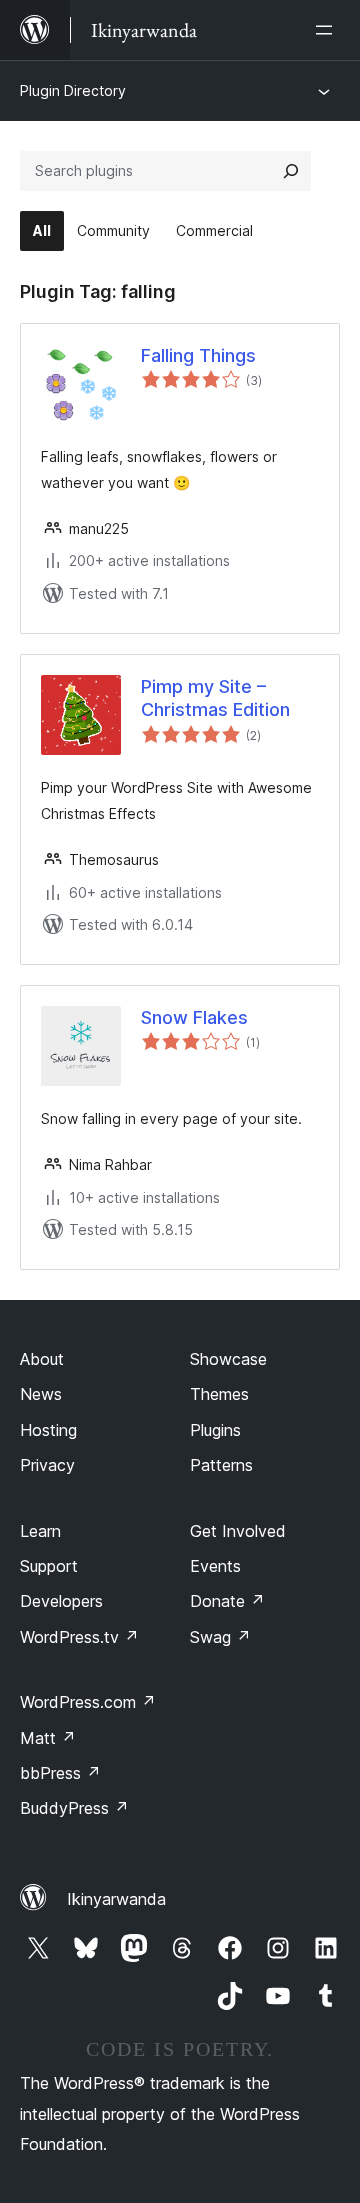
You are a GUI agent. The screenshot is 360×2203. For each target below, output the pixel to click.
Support (49, 1566)
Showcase (228, 1359)
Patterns (221, 1465)
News (41, 1394)
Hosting (48, 1430)
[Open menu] (328, 30)
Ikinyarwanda (116, 1899)
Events (215, 1566)
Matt (48, 1738)
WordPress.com (88, 1702)
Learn (40, 1531)
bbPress (60, 1773)
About (42, 1359)
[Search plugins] (291, 171)
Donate (227, 1601)
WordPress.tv (79, 1637)
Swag (220, 1637)
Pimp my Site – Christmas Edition (215, 698)
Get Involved (238, 1531)
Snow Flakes (194, 1017)
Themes (219, 1394)
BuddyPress (74, 1808)
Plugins (215, 1430)
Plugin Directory (73, 90)
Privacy (47, 1465)
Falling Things (198, 355)
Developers (61, 1601)
